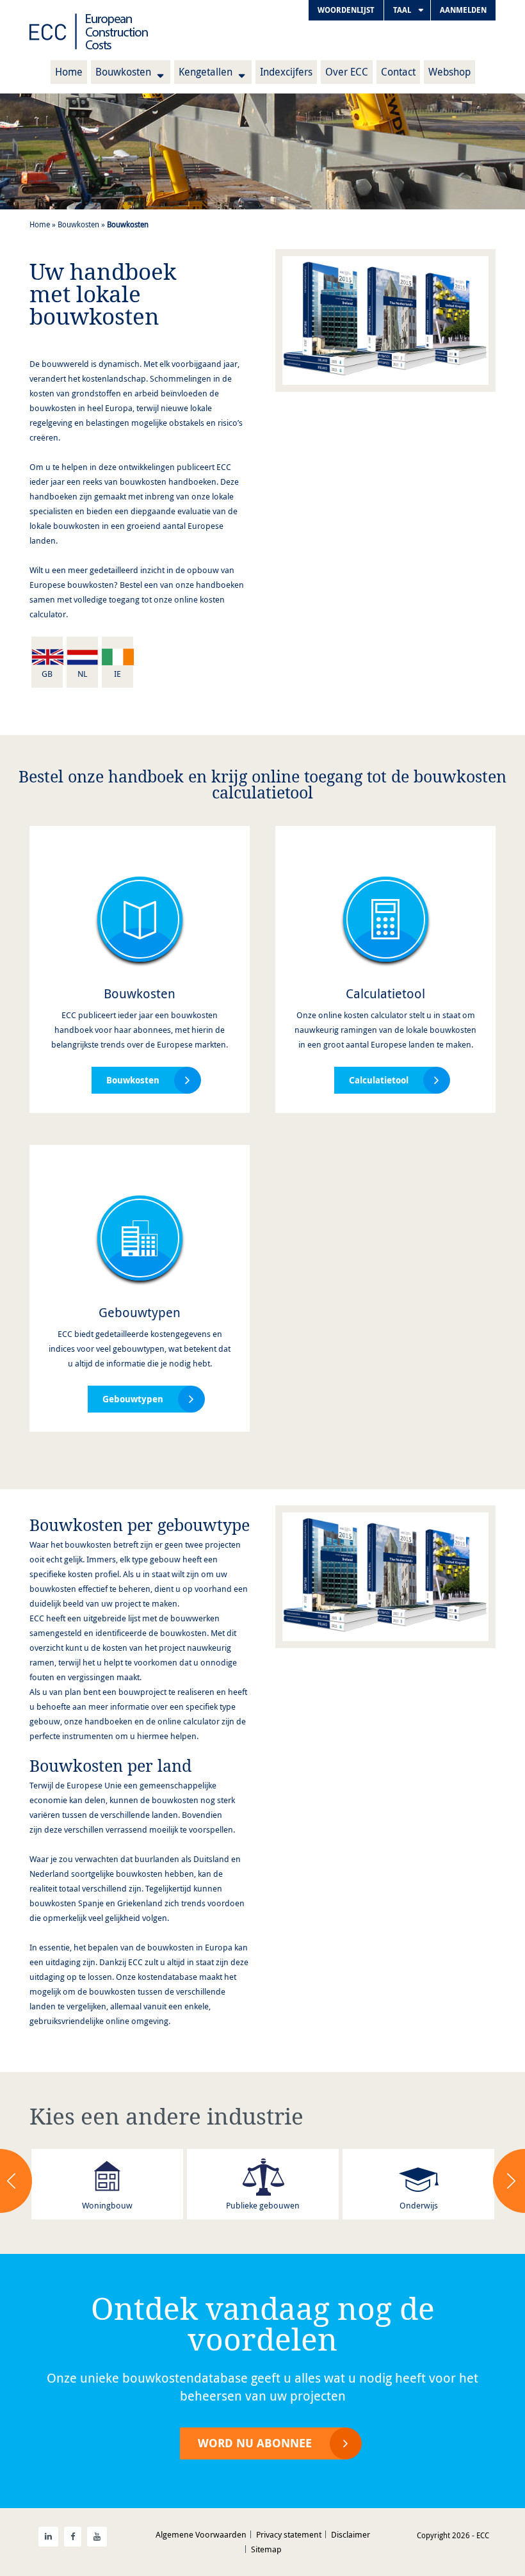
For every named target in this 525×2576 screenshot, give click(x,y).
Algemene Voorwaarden (201, 2534)
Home (69, 72)
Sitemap (266, 2549)
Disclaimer (351, 2534)
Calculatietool (385, 993)
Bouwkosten (123, 72)
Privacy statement (289, 2534)
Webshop (449, 72)
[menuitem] (346, 10)
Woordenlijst (346, 10)
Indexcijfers (286, 72)
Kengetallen (206, 72)
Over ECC (347, 72)
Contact (398, 72)
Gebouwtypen (140, 1312)
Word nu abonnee (255, 2443)
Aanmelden (463, 10)
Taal (402, 10)
